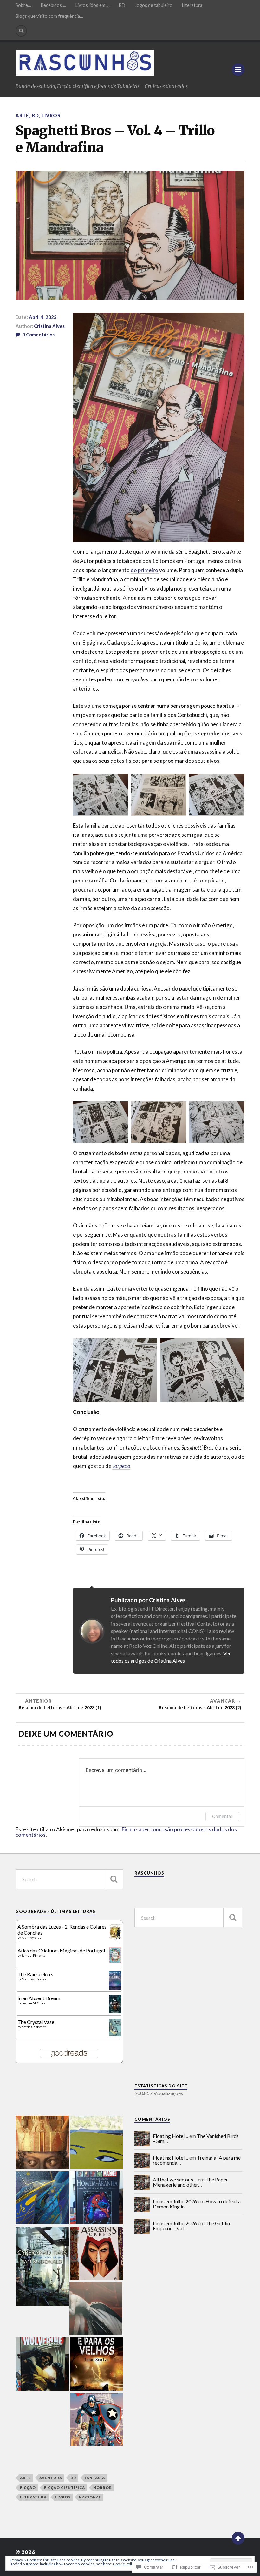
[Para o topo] (238, 2538)
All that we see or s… (175, 2179)
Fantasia (95, 2478)
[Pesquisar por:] (69, 1879)
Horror (103, 2488)
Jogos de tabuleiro (154, 5)
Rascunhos (149, 1873)
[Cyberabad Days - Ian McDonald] (42, 2267)
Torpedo (121, 1466)
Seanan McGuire (33, 2003)
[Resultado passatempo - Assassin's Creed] (97, 2254)
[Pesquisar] (114, 1879)
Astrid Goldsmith (34, 2027)
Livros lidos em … (92, 5)
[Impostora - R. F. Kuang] (97, 2143)
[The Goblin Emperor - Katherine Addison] (42, 2143)
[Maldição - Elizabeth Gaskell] (96, 2309)
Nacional (90, 2497)
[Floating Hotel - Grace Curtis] (42, 2198)
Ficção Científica (65, 2488)
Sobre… (23, 5)
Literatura (192, 5)
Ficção (28, 2488)
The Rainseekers (35, 1974)
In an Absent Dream (39, 1998)
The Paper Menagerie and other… (190, 2182)
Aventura (51, 2478)
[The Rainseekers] (115, 1989)
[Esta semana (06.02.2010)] (97, 2365)
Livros (51, 115)
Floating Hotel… (171, 2136)
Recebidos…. (53, 5)
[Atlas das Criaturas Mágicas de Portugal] (115, 1961)
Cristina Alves (49, 326)
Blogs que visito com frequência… (49, 16)
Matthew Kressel (34, 1979)
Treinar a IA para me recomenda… (197, 2160)
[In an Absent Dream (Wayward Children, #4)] (115, 2011)
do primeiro (145, 570)
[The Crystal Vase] (115, 2034)
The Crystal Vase (36, 2022)
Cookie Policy (124, 2564)
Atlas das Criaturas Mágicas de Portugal (61, 1950)
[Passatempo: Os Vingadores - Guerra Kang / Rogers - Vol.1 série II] (97, 2420)
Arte (22, 115)
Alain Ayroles (31, 1937)
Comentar (222, 1816)
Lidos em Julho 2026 (175, 2201)
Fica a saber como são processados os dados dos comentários (126, 1832)
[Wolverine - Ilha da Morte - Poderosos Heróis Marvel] (42, 2365)
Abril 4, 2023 (43, 317)
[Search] (21, 31)
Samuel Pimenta (33, 1955)
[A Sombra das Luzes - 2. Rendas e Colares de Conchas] (115, 1938)
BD (122, 5)
